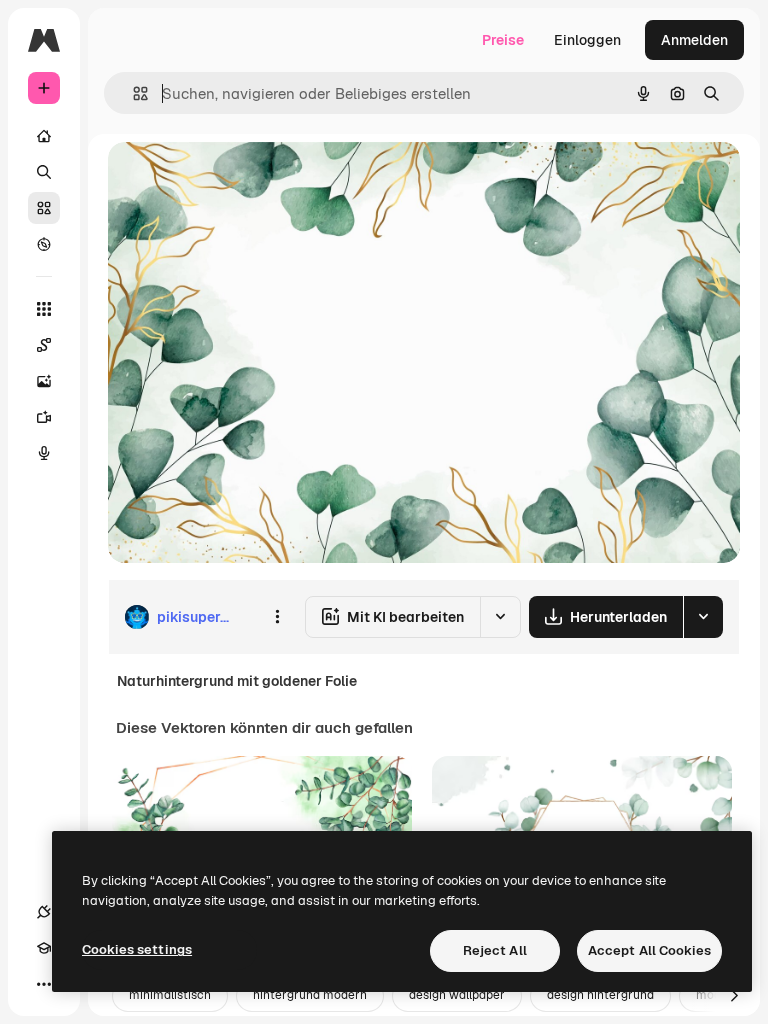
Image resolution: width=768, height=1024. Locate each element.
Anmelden (694, 40)
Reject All (495, 950)
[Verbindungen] (44, 912)
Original (236, 179)
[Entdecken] (44, 244)
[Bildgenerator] (44, 381)
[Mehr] (44, 984)
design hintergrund (600, 995)
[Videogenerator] (44, 417)
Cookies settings (137, 949)
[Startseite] (44, 136)
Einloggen (587, 40)
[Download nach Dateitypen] (703, 617)
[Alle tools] (44, 309)
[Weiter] (734, 996)
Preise (503, 40)
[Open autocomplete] (132, 93)
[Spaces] (44, 345)
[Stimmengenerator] (44, 453)
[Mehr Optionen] (277, 617)
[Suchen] (44, 172)
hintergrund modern (310, 995)
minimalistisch (170, 995)
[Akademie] (44, 948)
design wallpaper (457, 995)
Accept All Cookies (649, 950)
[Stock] (44, 208)
